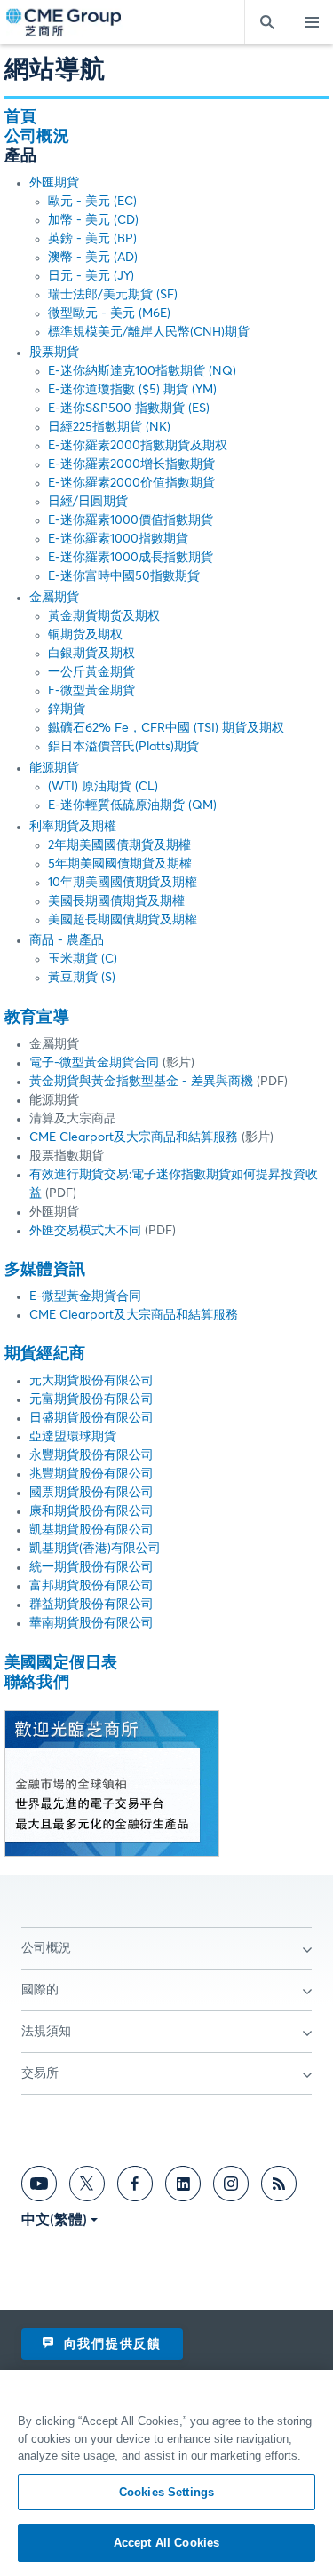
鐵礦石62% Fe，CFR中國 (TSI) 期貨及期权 (166, 728)
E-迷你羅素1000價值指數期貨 (131, 520)
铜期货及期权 (85, 635)
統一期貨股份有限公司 (91, 1567)
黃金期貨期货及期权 (104, 616)
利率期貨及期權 (73, 827)
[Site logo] (65, 23)
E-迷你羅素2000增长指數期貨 (131, 464)
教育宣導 (37, 1018)
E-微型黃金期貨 (91, 691)
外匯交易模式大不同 (85, 1231)
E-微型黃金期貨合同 (85, 1296)
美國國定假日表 (61, 1663)
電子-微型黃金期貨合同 (94, 1063)
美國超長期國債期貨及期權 (123, 920)
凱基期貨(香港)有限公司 (95, 1549)
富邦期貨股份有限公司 (91, 1586)
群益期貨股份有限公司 (91, 1605)
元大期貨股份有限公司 (91, 1381)
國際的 (40, 1990)
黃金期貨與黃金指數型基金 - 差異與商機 (143, 1082)
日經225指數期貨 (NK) (109, 427)
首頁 (20, 117)
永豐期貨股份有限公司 (91, 1455)
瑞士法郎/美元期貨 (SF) (113, 295)
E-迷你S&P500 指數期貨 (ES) (129, 408)
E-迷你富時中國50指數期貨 (124, 576)
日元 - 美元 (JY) (91, 276)
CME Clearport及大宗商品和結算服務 (134, 1137)
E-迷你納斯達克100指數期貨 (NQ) (142, 371)
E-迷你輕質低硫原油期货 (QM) (132, 805)
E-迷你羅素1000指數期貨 (118, 539)
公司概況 (37, 137)
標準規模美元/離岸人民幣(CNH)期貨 (149, 332)
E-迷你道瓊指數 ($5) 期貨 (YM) (132, 390)
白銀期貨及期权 (91, 654)
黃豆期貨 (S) (82, 978)
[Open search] (266, 22)
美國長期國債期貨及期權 (116, 901)
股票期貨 (54, 353)
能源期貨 (54, 768)
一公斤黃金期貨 (91, 672)
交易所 (40, 2073)
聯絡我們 (37, 1683)
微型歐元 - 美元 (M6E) (109, 313)
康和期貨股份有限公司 (91, 1511)
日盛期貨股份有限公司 (91, 1418)
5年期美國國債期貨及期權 (120, 864)
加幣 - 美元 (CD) (93, 220)
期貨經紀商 (45, 1354)
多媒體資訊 (45, 1270)
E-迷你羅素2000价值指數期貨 (131, 483)
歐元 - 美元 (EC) (92, 202)
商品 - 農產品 (67, 940)
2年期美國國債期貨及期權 (119, 845)
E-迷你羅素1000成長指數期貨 (131, 558)
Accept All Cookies (166, 2543)
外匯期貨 (54, 183)
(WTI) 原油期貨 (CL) (103, 787)
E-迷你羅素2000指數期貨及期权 (138, 446)
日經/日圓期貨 (88, 502)
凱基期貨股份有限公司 (91, 1530)
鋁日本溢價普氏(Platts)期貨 (123, 747)
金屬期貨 (54, 598)
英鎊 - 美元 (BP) (92, 239)
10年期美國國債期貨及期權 (123, 883)
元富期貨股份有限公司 (91, 1399)
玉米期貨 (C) (83, 959)
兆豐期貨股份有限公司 (91, 1474)
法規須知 (46, 2032)
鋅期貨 (67, 709)
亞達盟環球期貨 (73, 1437)
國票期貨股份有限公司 (91, 1493)
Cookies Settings (166, 2492)
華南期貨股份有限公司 (91, 1623)
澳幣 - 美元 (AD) (93, 258)
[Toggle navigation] (311, 22)
